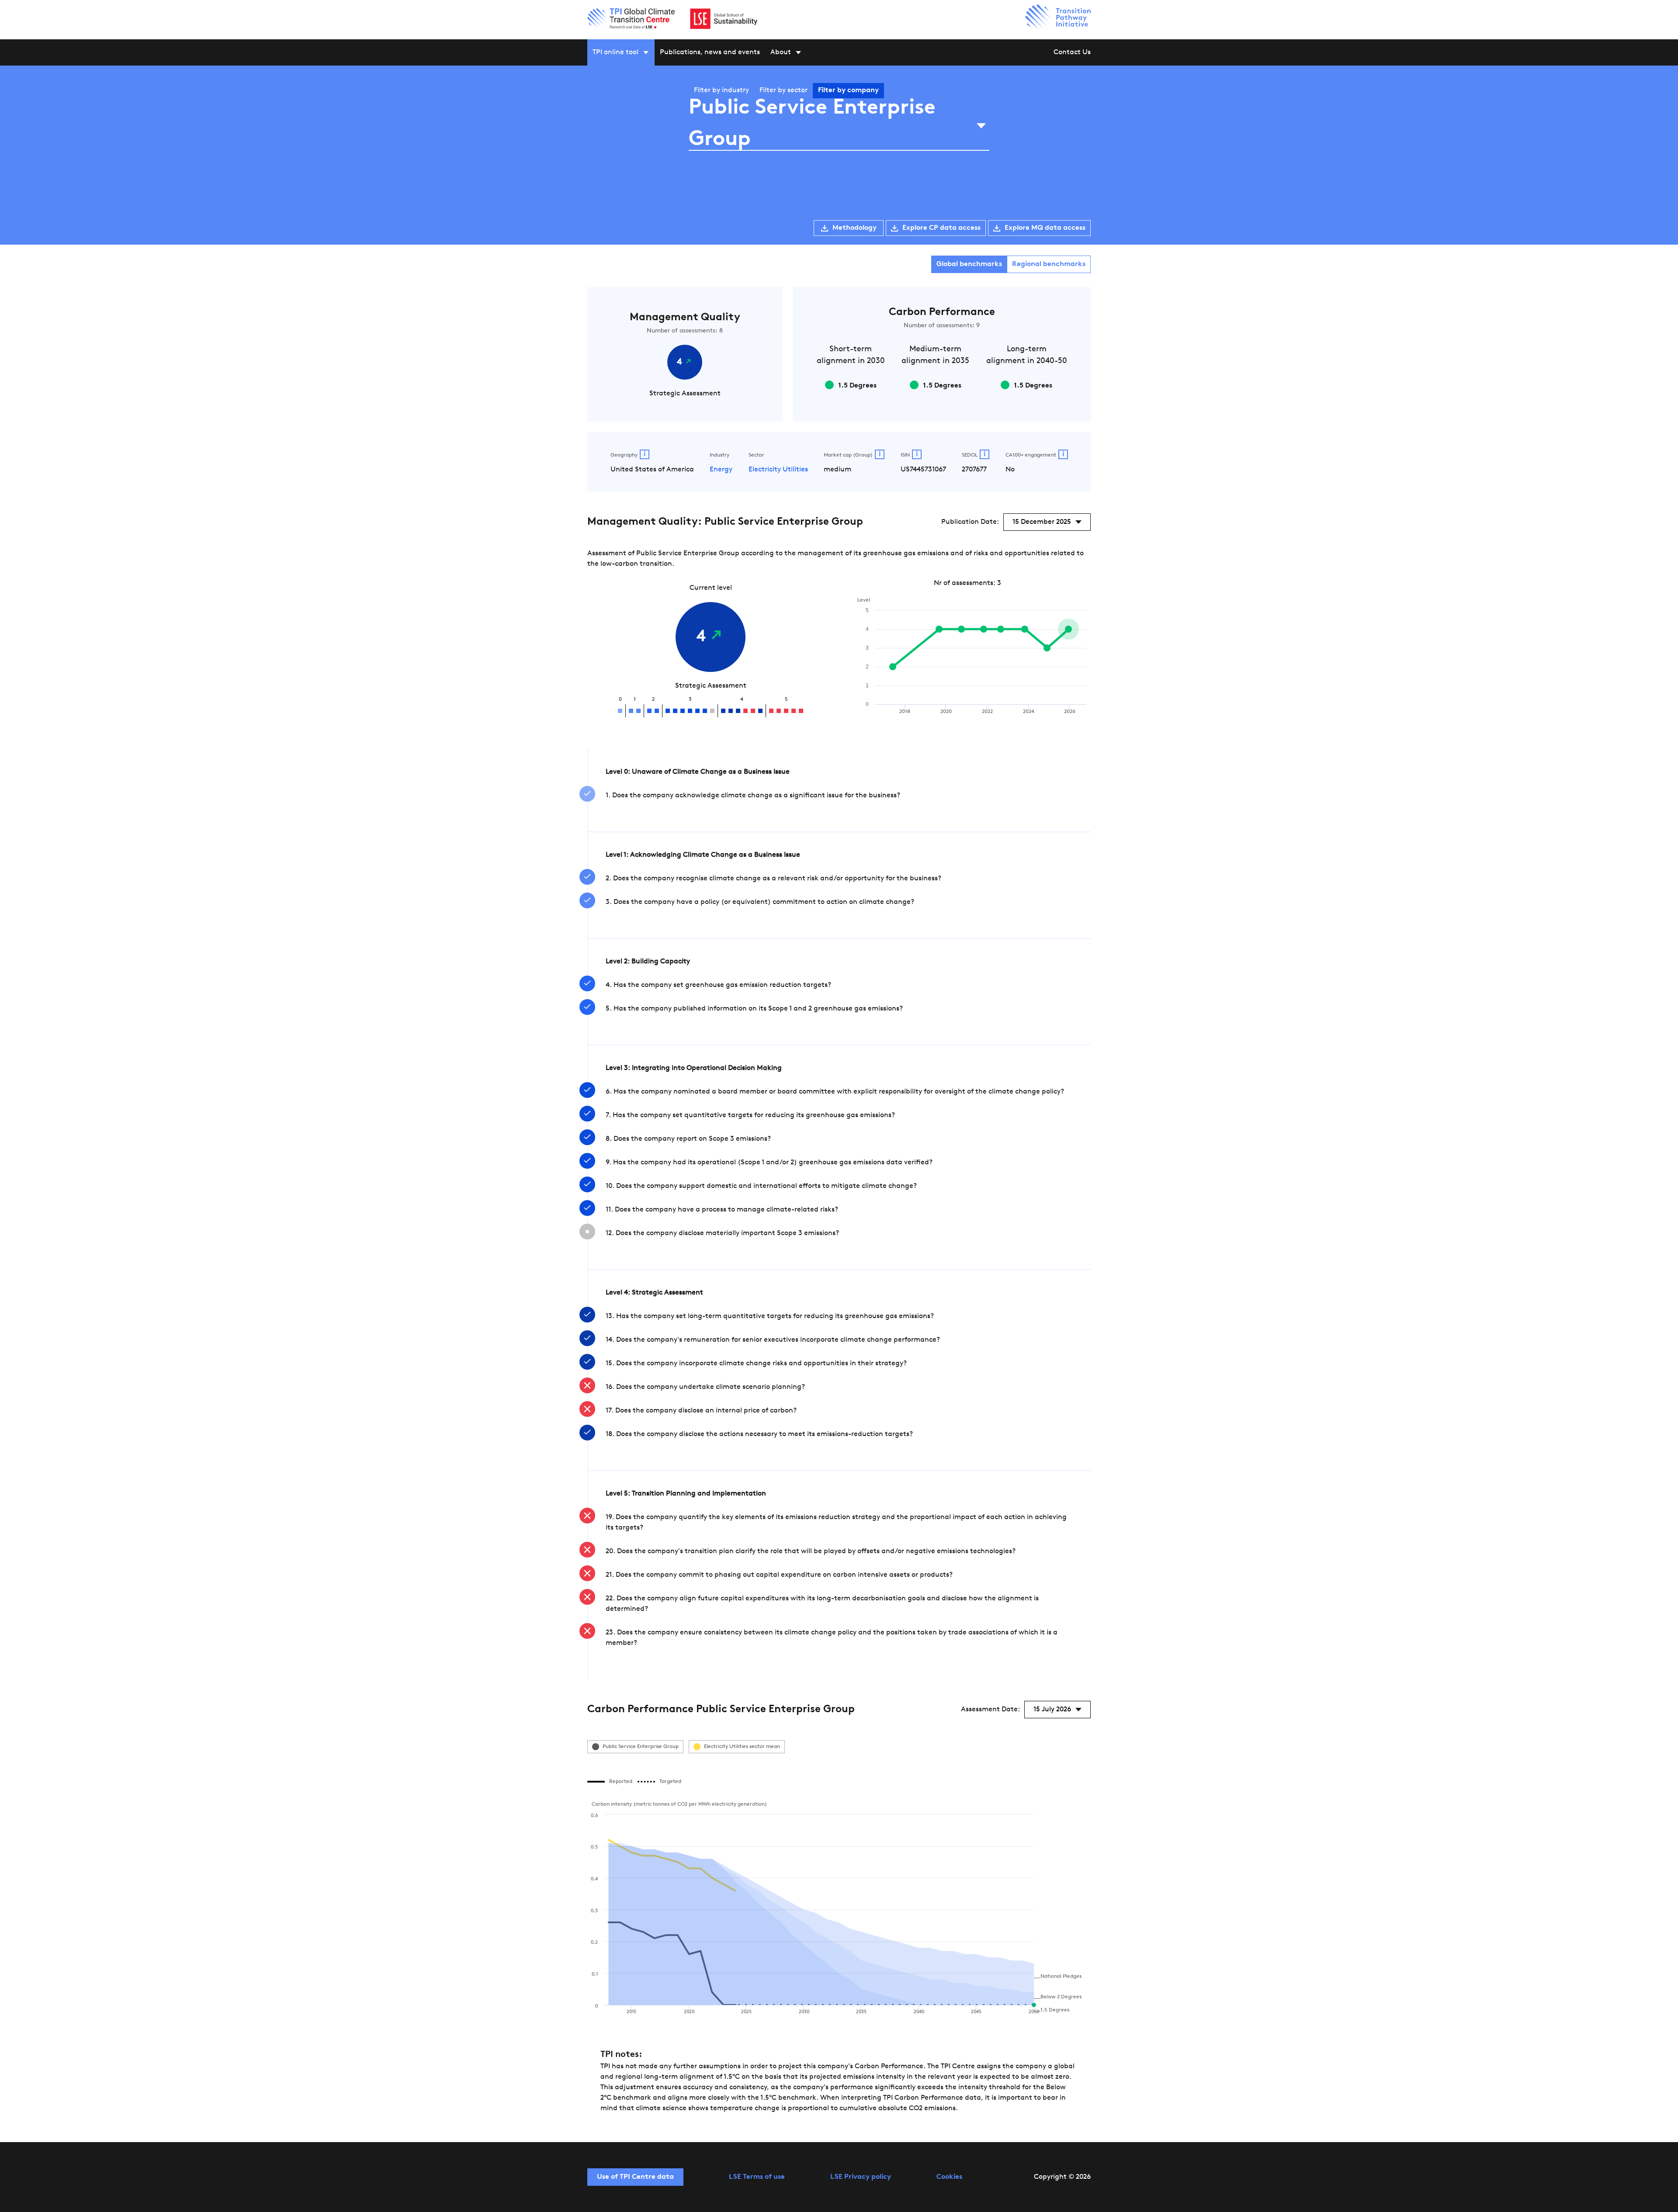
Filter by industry (721, 90)
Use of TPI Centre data (635, 2177)
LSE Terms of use (757, 2177)
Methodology (855, 228)
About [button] (781, 52)
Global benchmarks (969, 264)
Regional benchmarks (1049, 264)
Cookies (949, 2177)
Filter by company (848, 90)
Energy (721, 470)
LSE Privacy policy (861, 2177)
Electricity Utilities (778, 470)
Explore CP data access (941, 228)
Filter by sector (784, 90)
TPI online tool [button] (615, 52)
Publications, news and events (710, 52)
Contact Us (1072, 52)
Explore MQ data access (1045, 228)
